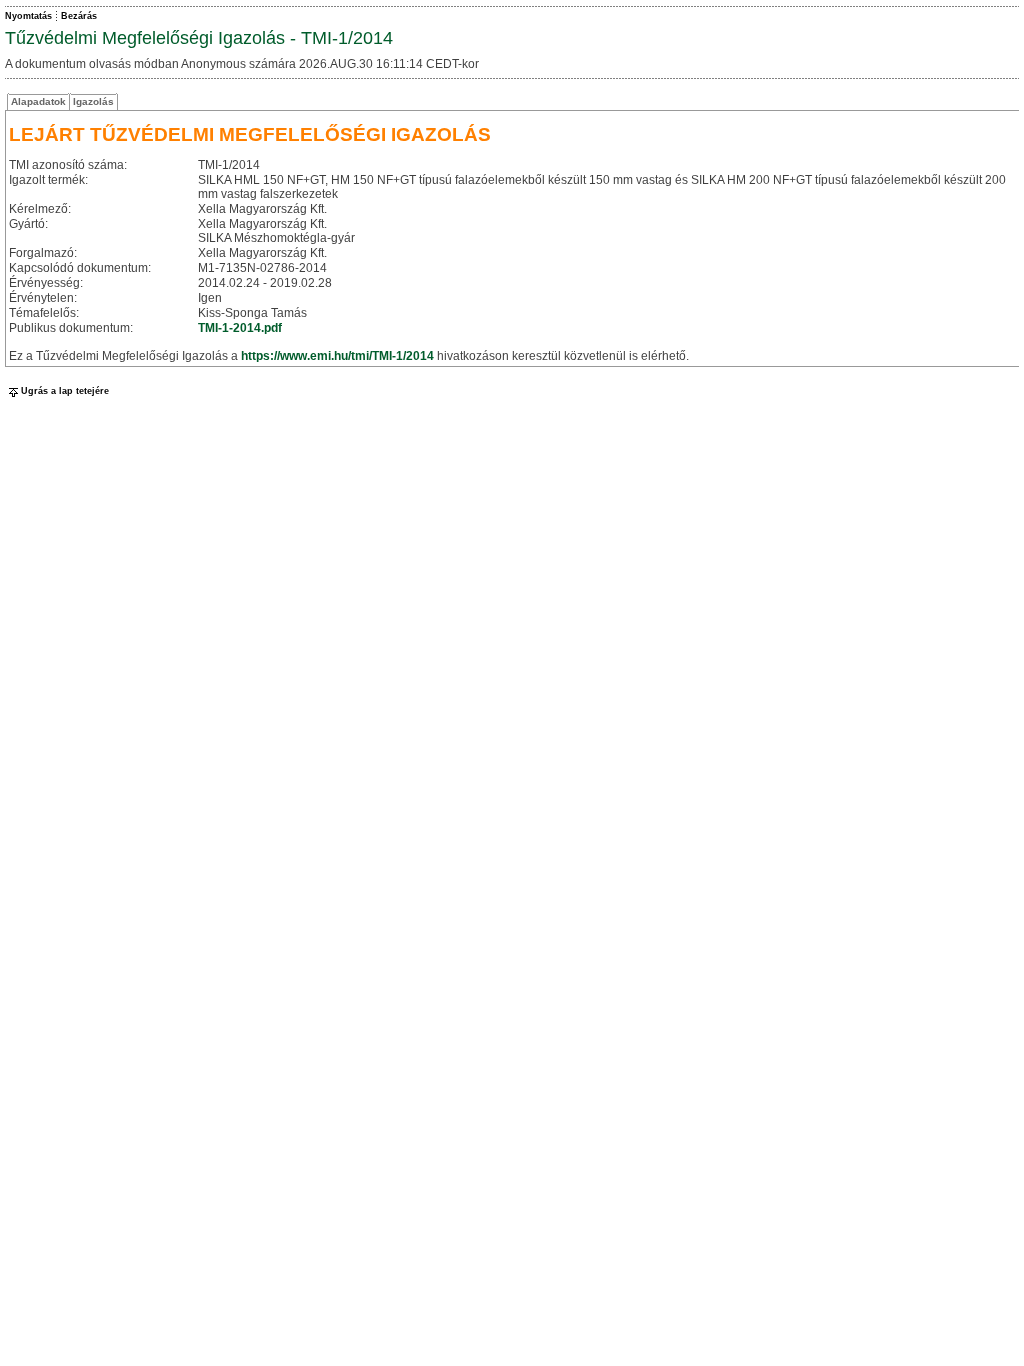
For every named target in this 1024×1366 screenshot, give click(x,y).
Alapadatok (38, 101)
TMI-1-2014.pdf (240, 328)
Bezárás (79, 16)
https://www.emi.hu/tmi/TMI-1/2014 (337, 356)
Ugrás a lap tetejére (65, 391)
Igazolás (93, 101)
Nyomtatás (28, 16)
